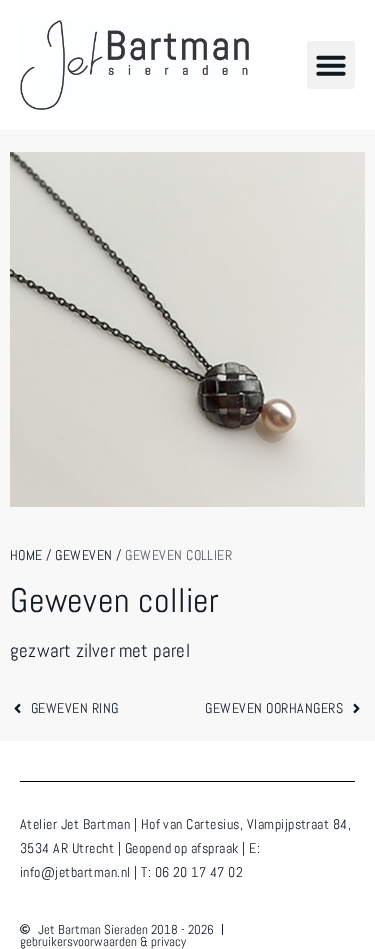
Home (26, 555)
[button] (331, 65)
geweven (83, 555)
